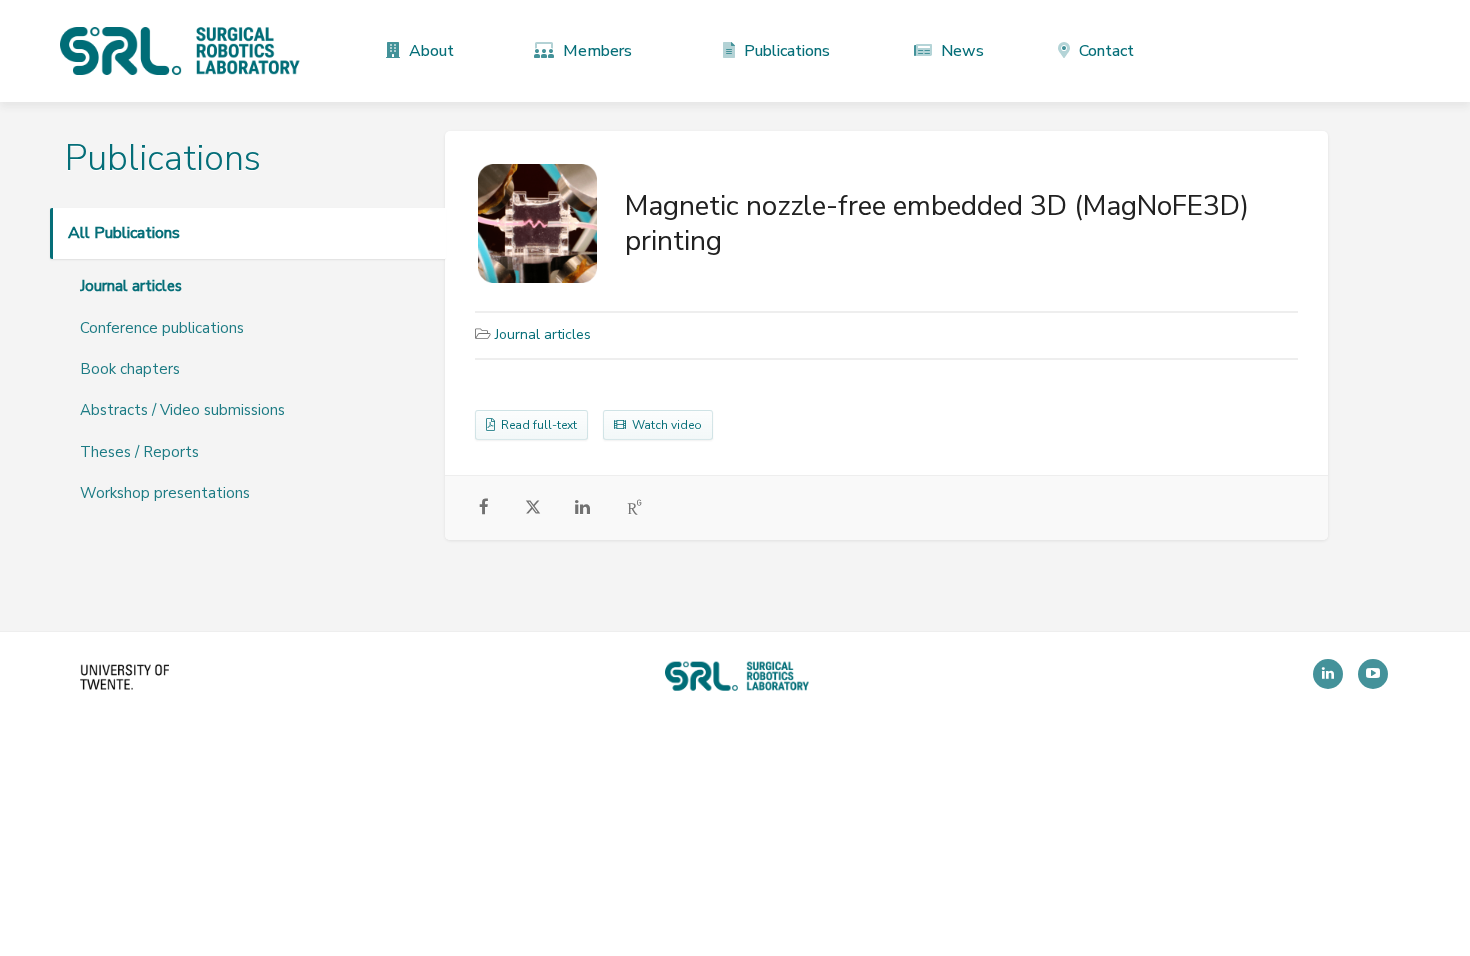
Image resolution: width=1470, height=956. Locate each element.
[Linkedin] (1328, 674)
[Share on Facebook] (484, 508)
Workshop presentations (165, 493)
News (960, 51)
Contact (1104, 51)
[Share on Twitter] (533, 510)
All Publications (124, 233)
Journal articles (131, 286)
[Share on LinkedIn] (582, 508)
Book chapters (130, 369)
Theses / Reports (139, 452)
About (429, 51)
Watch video (664, 425)
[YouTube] (1373, 674)
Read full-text (536, 425)
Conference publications (162, 328)
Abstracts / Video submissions (182, 410)
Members (595, 51)
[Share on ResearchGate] (635, 508)
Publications (785, 51)
